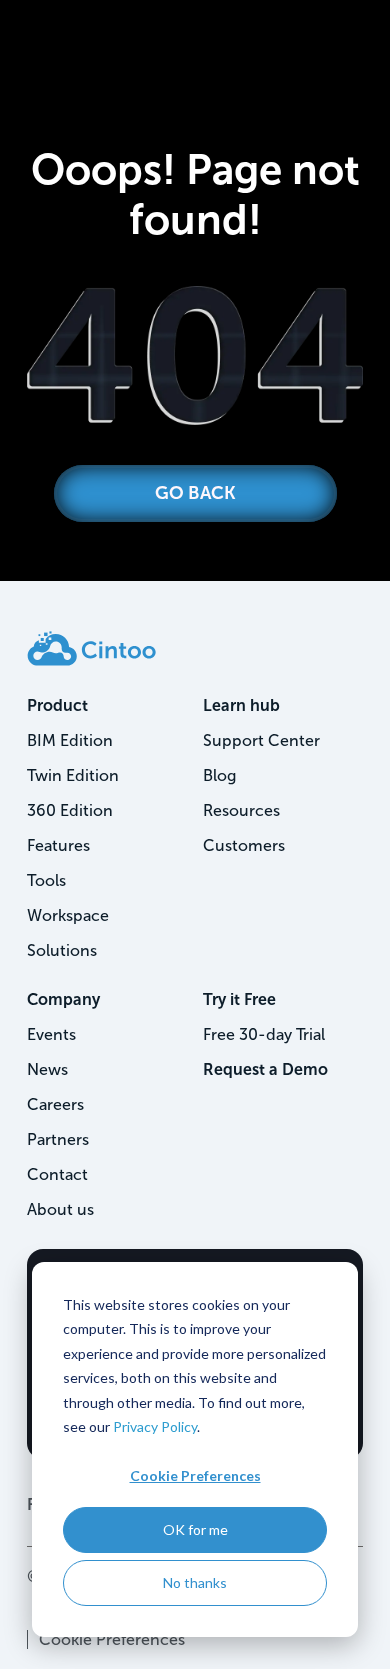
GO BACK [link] (195, 493)
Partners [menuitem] (58, 1139)
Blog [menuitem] (219, 775)
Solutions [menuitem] (62, 950)
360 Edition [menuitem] (70, 810)
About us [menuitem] (60, 1209)
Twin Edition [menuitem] (73, 775)
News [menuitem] (47, 1069)
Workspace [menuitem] (68, 915)
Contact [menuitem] (57, 1174)
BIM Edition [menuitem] (70, 740)
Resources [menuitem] (241, 810)
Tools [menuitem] (46, 880)
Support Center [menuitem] (261, 740)
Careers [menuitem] (55, 1104)
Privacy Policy (155, 1426)
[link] (91, 647)
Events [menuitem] (51, 1034)
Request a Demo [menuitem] (265, 1069)
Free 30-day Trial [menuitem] (264, 1034)
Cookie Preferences (195, 1475)
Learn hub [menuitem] (241, 705)
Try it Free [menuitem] (239, 999)
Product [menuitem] (57, 705)
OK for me (195, 1529)
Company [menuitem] (63, 999)
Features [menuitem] (58, 845)
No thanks (195, 1582)
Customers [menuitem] (244, 845)
